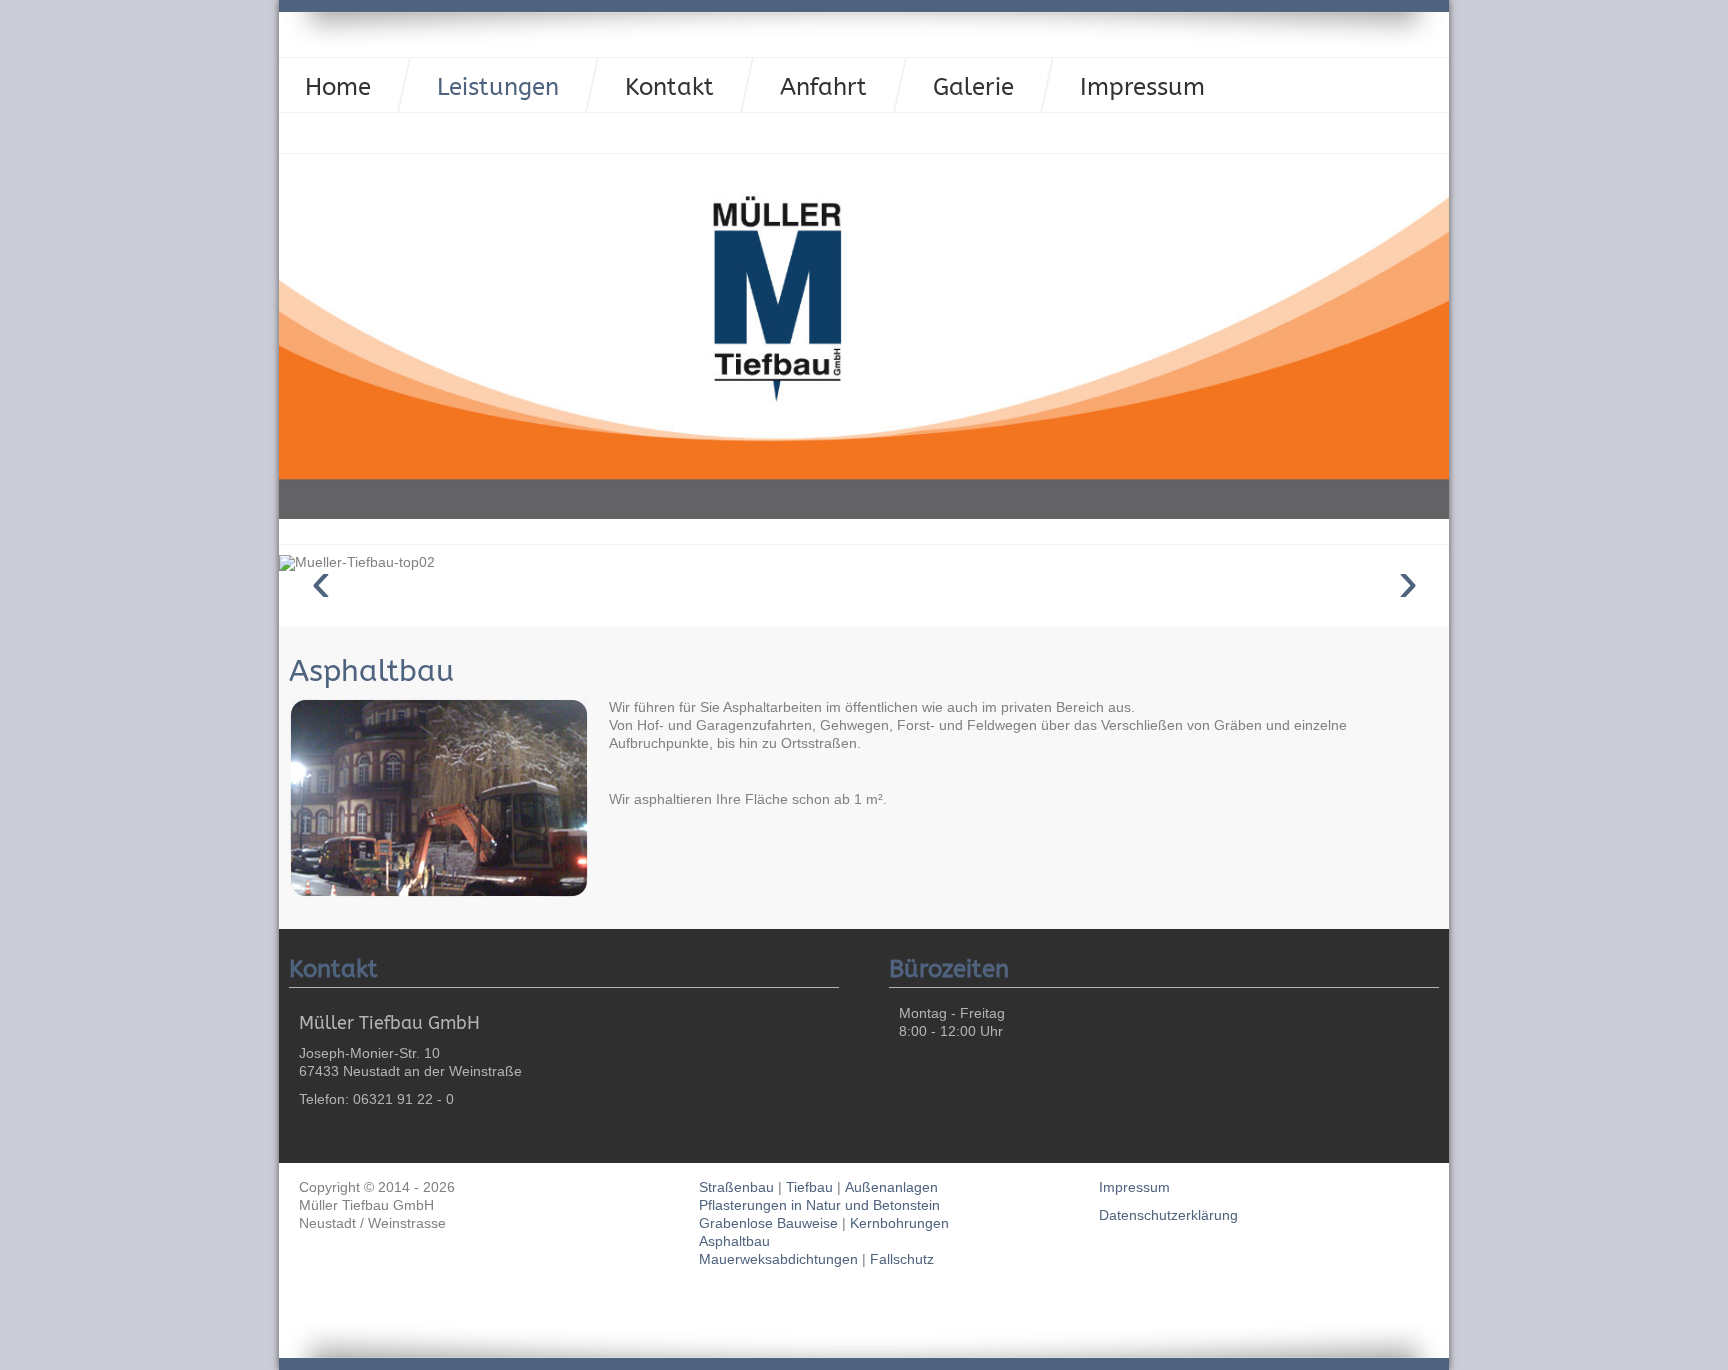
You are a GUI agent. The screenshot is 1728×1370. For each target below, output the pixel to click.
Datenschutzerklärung (1168, 1215)
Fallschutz (902, 1259)
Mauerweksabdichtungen (780, 1259)
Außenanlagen (891, 1187)
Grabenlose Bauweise (768, 1223)
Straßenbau (738, 1187)
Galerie (973, 87)
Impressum (1142, 87)
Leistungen (498, 87)
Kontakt (669, 87)
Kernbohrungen (899, 1223)
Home (338, 87)
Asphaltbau (371, 671)
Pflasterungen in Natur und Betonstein (819, 1205)
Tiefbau (811, 1187)
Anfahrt (823, 87)
